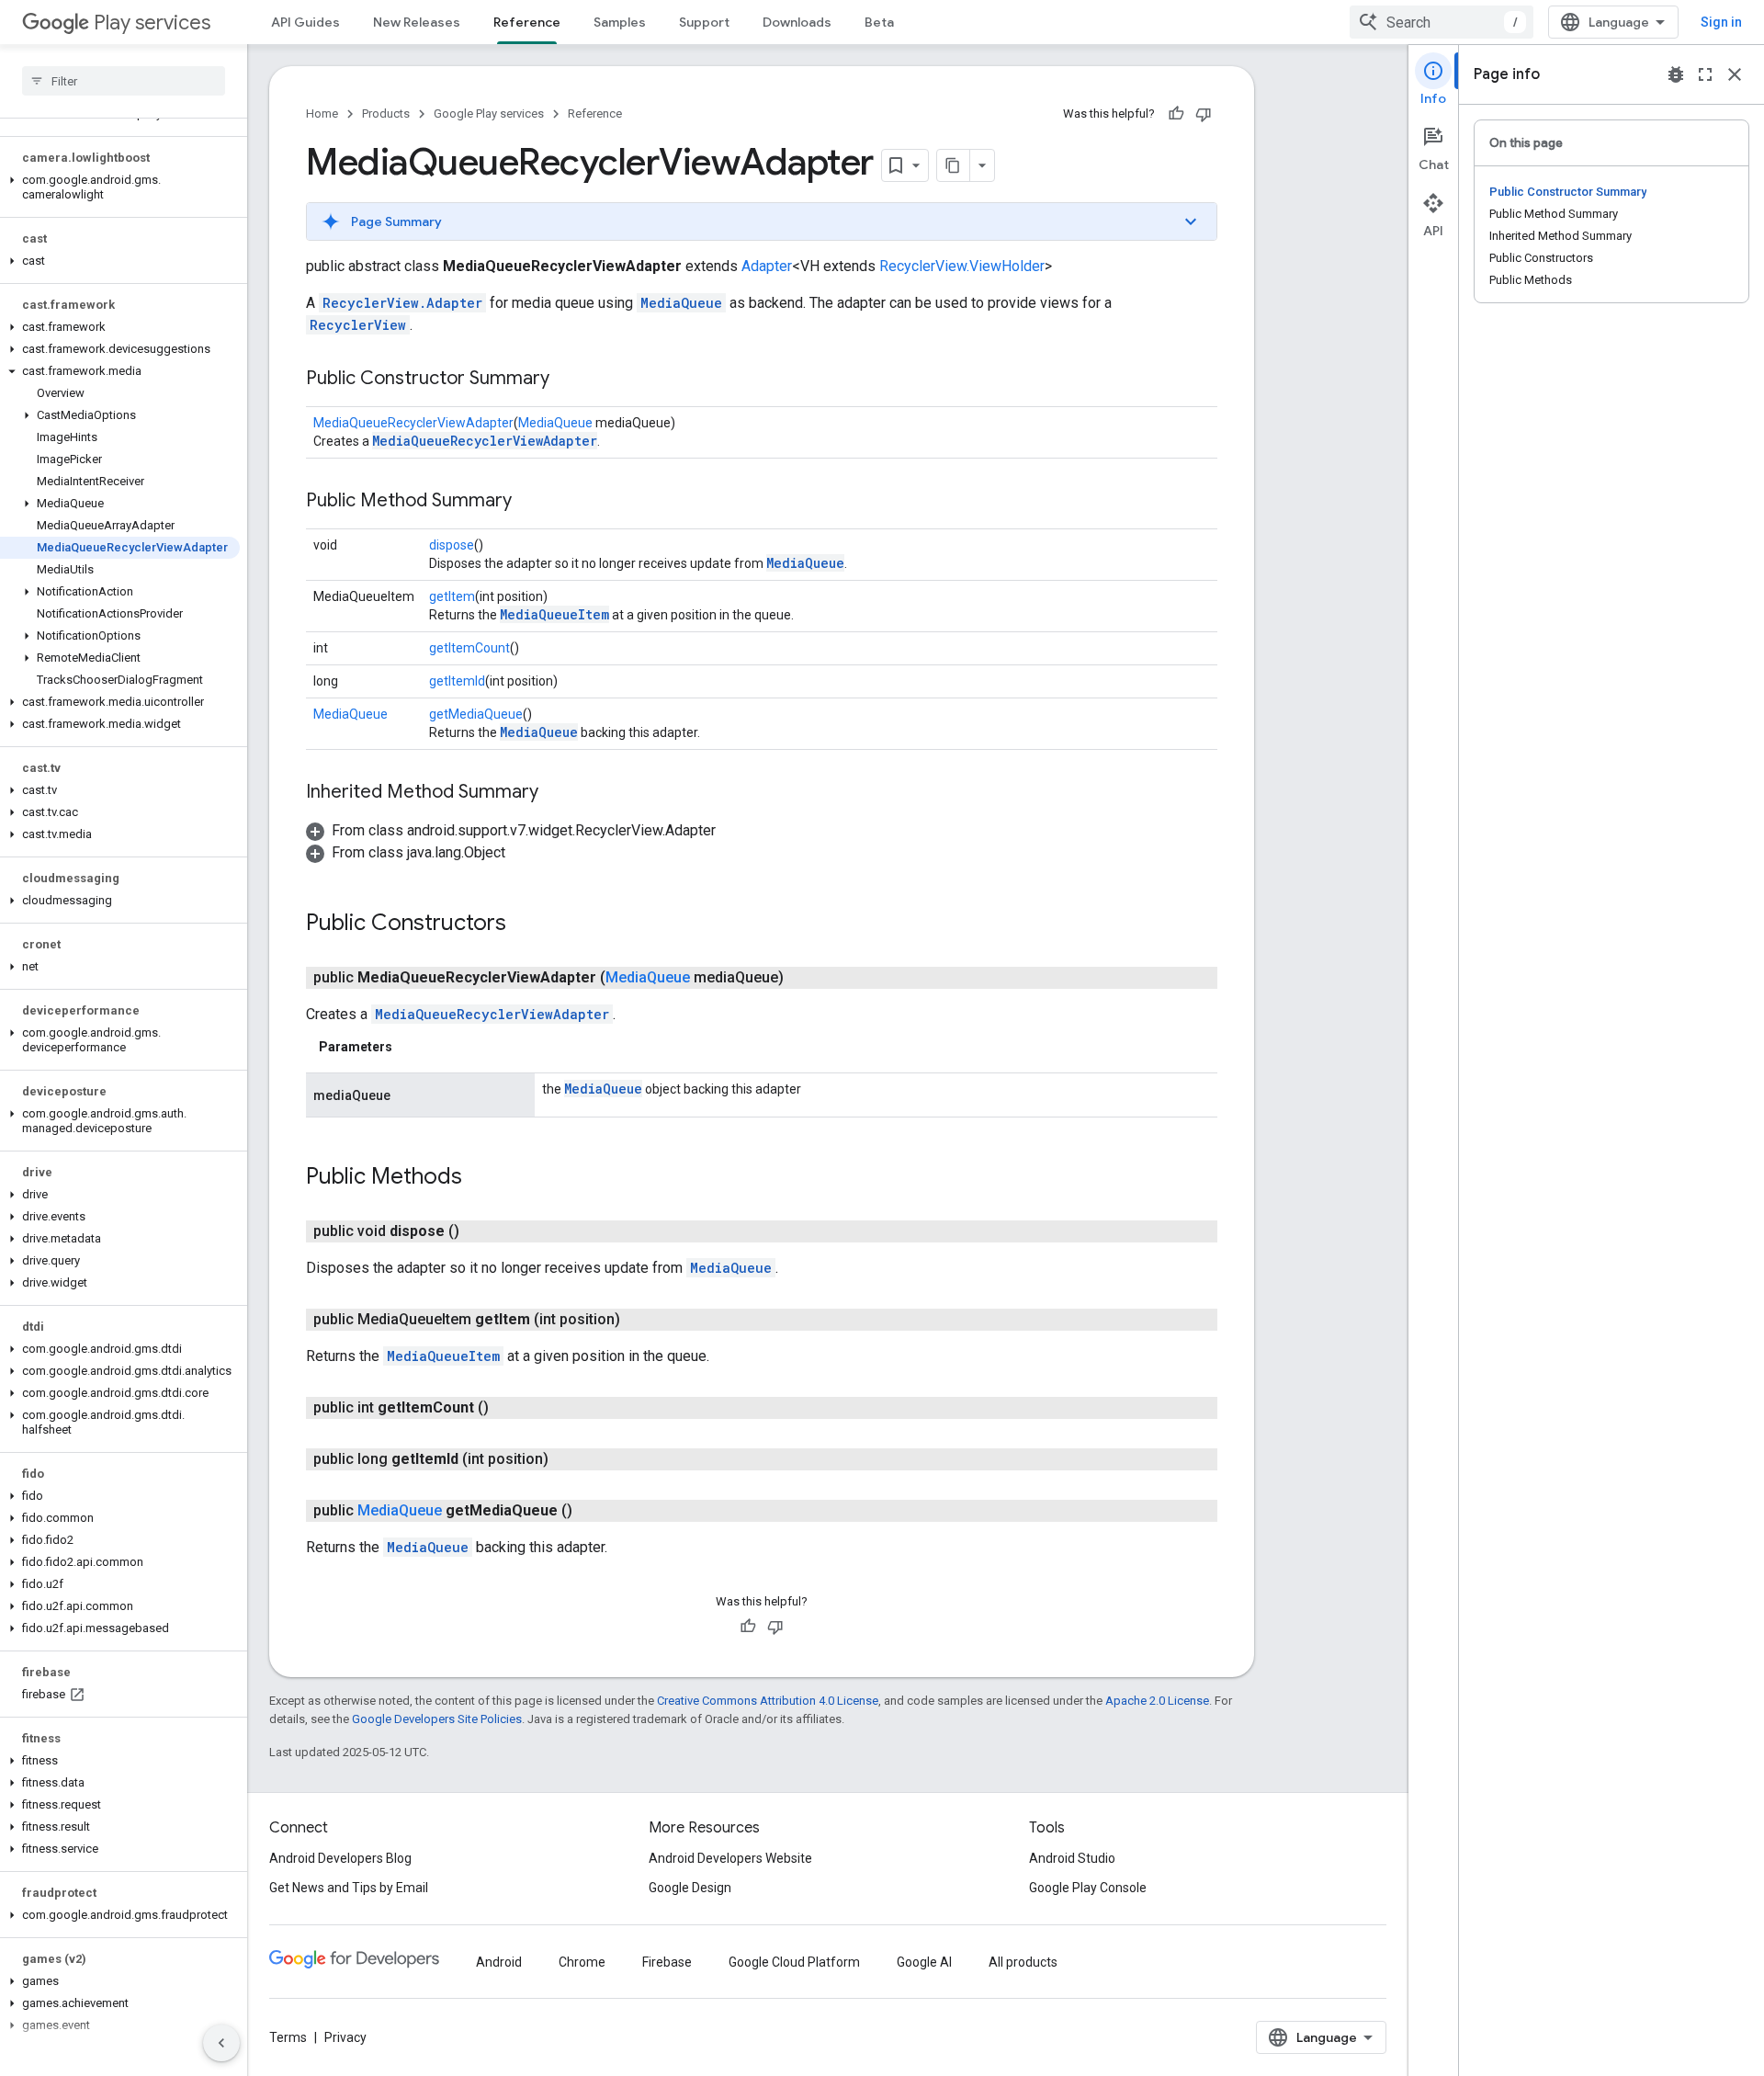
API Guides (305, 22)
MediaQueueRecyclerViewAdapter (413, 423)
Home (322, 113)
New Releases (417, 22)
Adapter (767, 266)
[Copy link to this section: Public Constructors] (525, 925)
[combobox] (1442, 22)
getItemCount (469, 648)
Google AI (924, 1962)
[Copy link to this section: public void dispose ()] (478, 1231)
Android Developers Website (730, 1858)
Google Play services (489, 113)
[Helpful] (1176, 114)
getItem (452, 596)
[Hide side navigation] (221, 2043)
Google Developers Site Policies (437, 1719)
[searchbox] (124, 81)
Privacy (345, 2037)
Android (499, 1962)
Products (386, 113)
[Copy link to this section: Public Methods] (481, 1178)
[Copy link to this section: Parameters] (411, 1047)
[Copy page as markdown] (954, 165)
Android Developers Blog (340, 1858)
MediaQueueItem (554, 614)
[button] (120, 187)
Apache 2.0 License (1157, 1701)
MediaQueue (681, 303)
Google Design (690, 1888)
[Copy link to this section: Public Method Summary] (530, 502)
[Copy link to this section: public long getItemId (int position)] (567, 1459)
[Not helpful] (1204, 114)
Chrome (582, 1962)
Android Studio (1072, 1858)
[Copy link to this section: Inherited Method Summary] (557, 793)
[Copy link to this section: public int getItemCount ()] (507, 1408)
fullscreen (1705, 74)
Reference (527, 22)
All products (1023, 1962)
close (1735, 74)
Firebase (667, 1962)
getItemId (457, 681)
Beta (879, 22)
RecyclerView (358, 325)
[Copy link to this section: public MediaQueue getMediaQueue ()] (591, 1511)
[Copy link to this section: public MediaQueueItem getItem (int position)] (639, 1320)
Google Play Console (1088, 1888)
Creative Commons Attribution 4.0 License (768, 1701)
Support (704, 22)
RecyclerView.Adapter (402, 303)
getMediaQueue (476, 714)
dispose (452, 545)
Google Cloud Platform (794, 1962)
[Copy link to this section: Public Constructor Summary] (568, 380)
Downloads (797, 22)
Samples (620, 22)
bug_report (1676, 74)
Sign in (1721, 22)
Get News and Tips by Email (349, 1888)
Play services (152, 23)
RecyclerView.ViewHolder (962, 266)
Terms (288, 2037)
